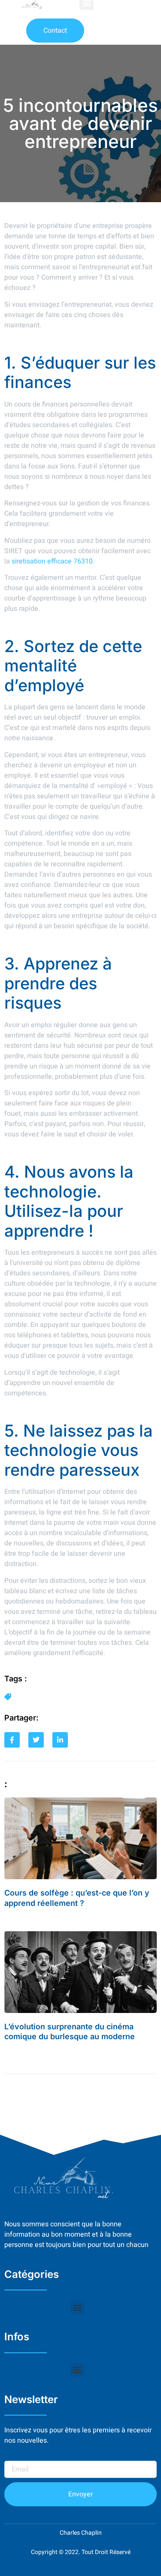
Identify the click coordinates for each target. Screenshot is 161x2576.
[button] (77, 2307)
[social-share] (12, 1740)
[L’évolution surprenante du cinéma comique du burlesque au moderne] (80, 1972)
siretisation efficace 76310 (52, 561)
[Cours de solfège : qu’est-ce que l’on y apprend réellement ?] (80, 1838)
